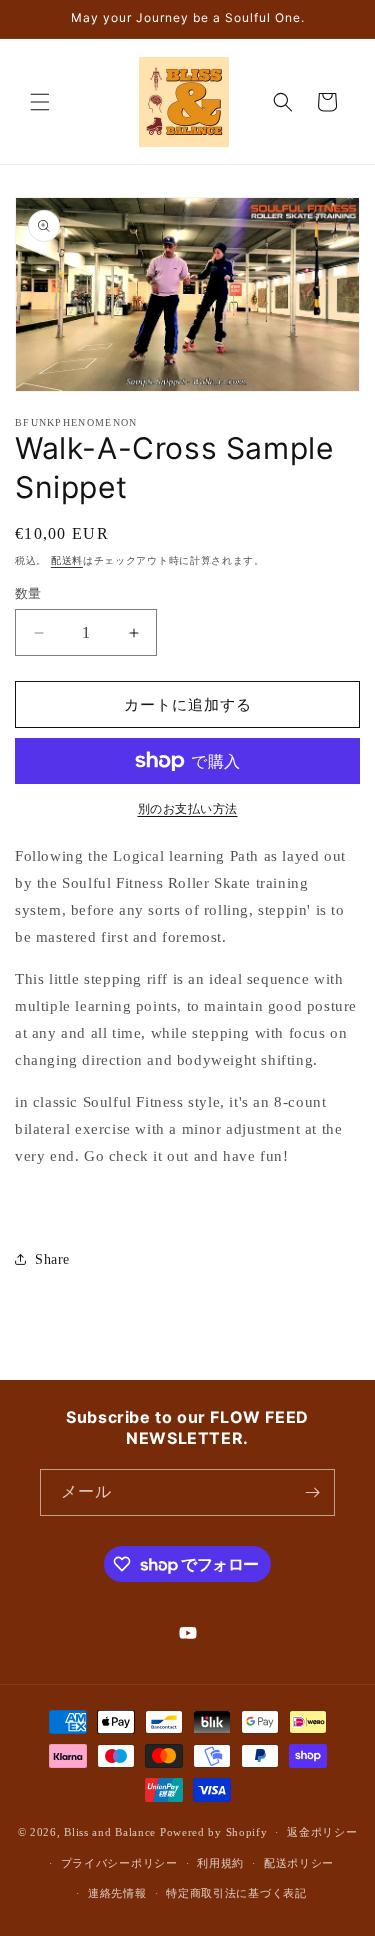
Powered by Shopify (214, 1832)
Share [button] (52, 1259)
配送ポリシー (299, 1863)
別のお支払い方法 (188, 809)
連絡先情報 (117, 1893)
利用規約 (220, 1863)
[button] (40, 102)
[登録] (312, 1492)
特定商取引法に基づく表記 (236, 1893)
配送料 (67, 560)
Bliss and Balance (110, 1832)
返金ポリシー (322, 1832)
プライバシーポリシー (119, 1863)
